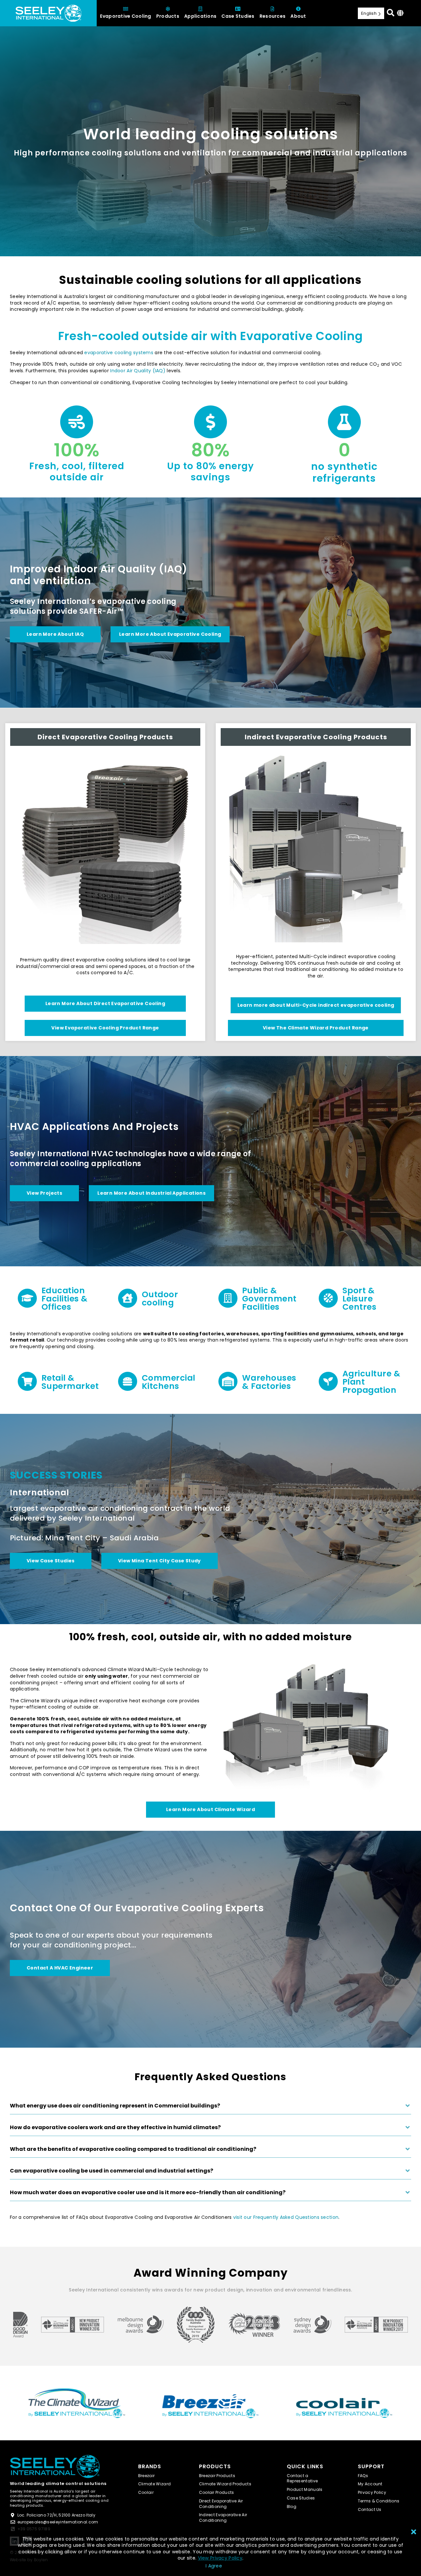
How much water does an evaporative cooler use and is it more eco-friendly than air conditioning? (148, 2193)
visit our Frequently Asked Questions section (286, 2217)
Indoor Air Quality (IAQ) (138, 371)
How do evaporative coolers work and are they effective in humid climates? (115, 2127)
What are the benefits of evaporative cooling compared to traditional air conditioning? (133, 2149)
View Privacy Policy (220, 2558)
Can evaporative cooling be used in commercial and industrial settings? (111, 2171)
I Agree (214, 2566)
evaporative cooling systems (119, 353)
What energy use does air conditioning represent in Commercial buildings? (115, 2106)
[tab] (210, 2108)
